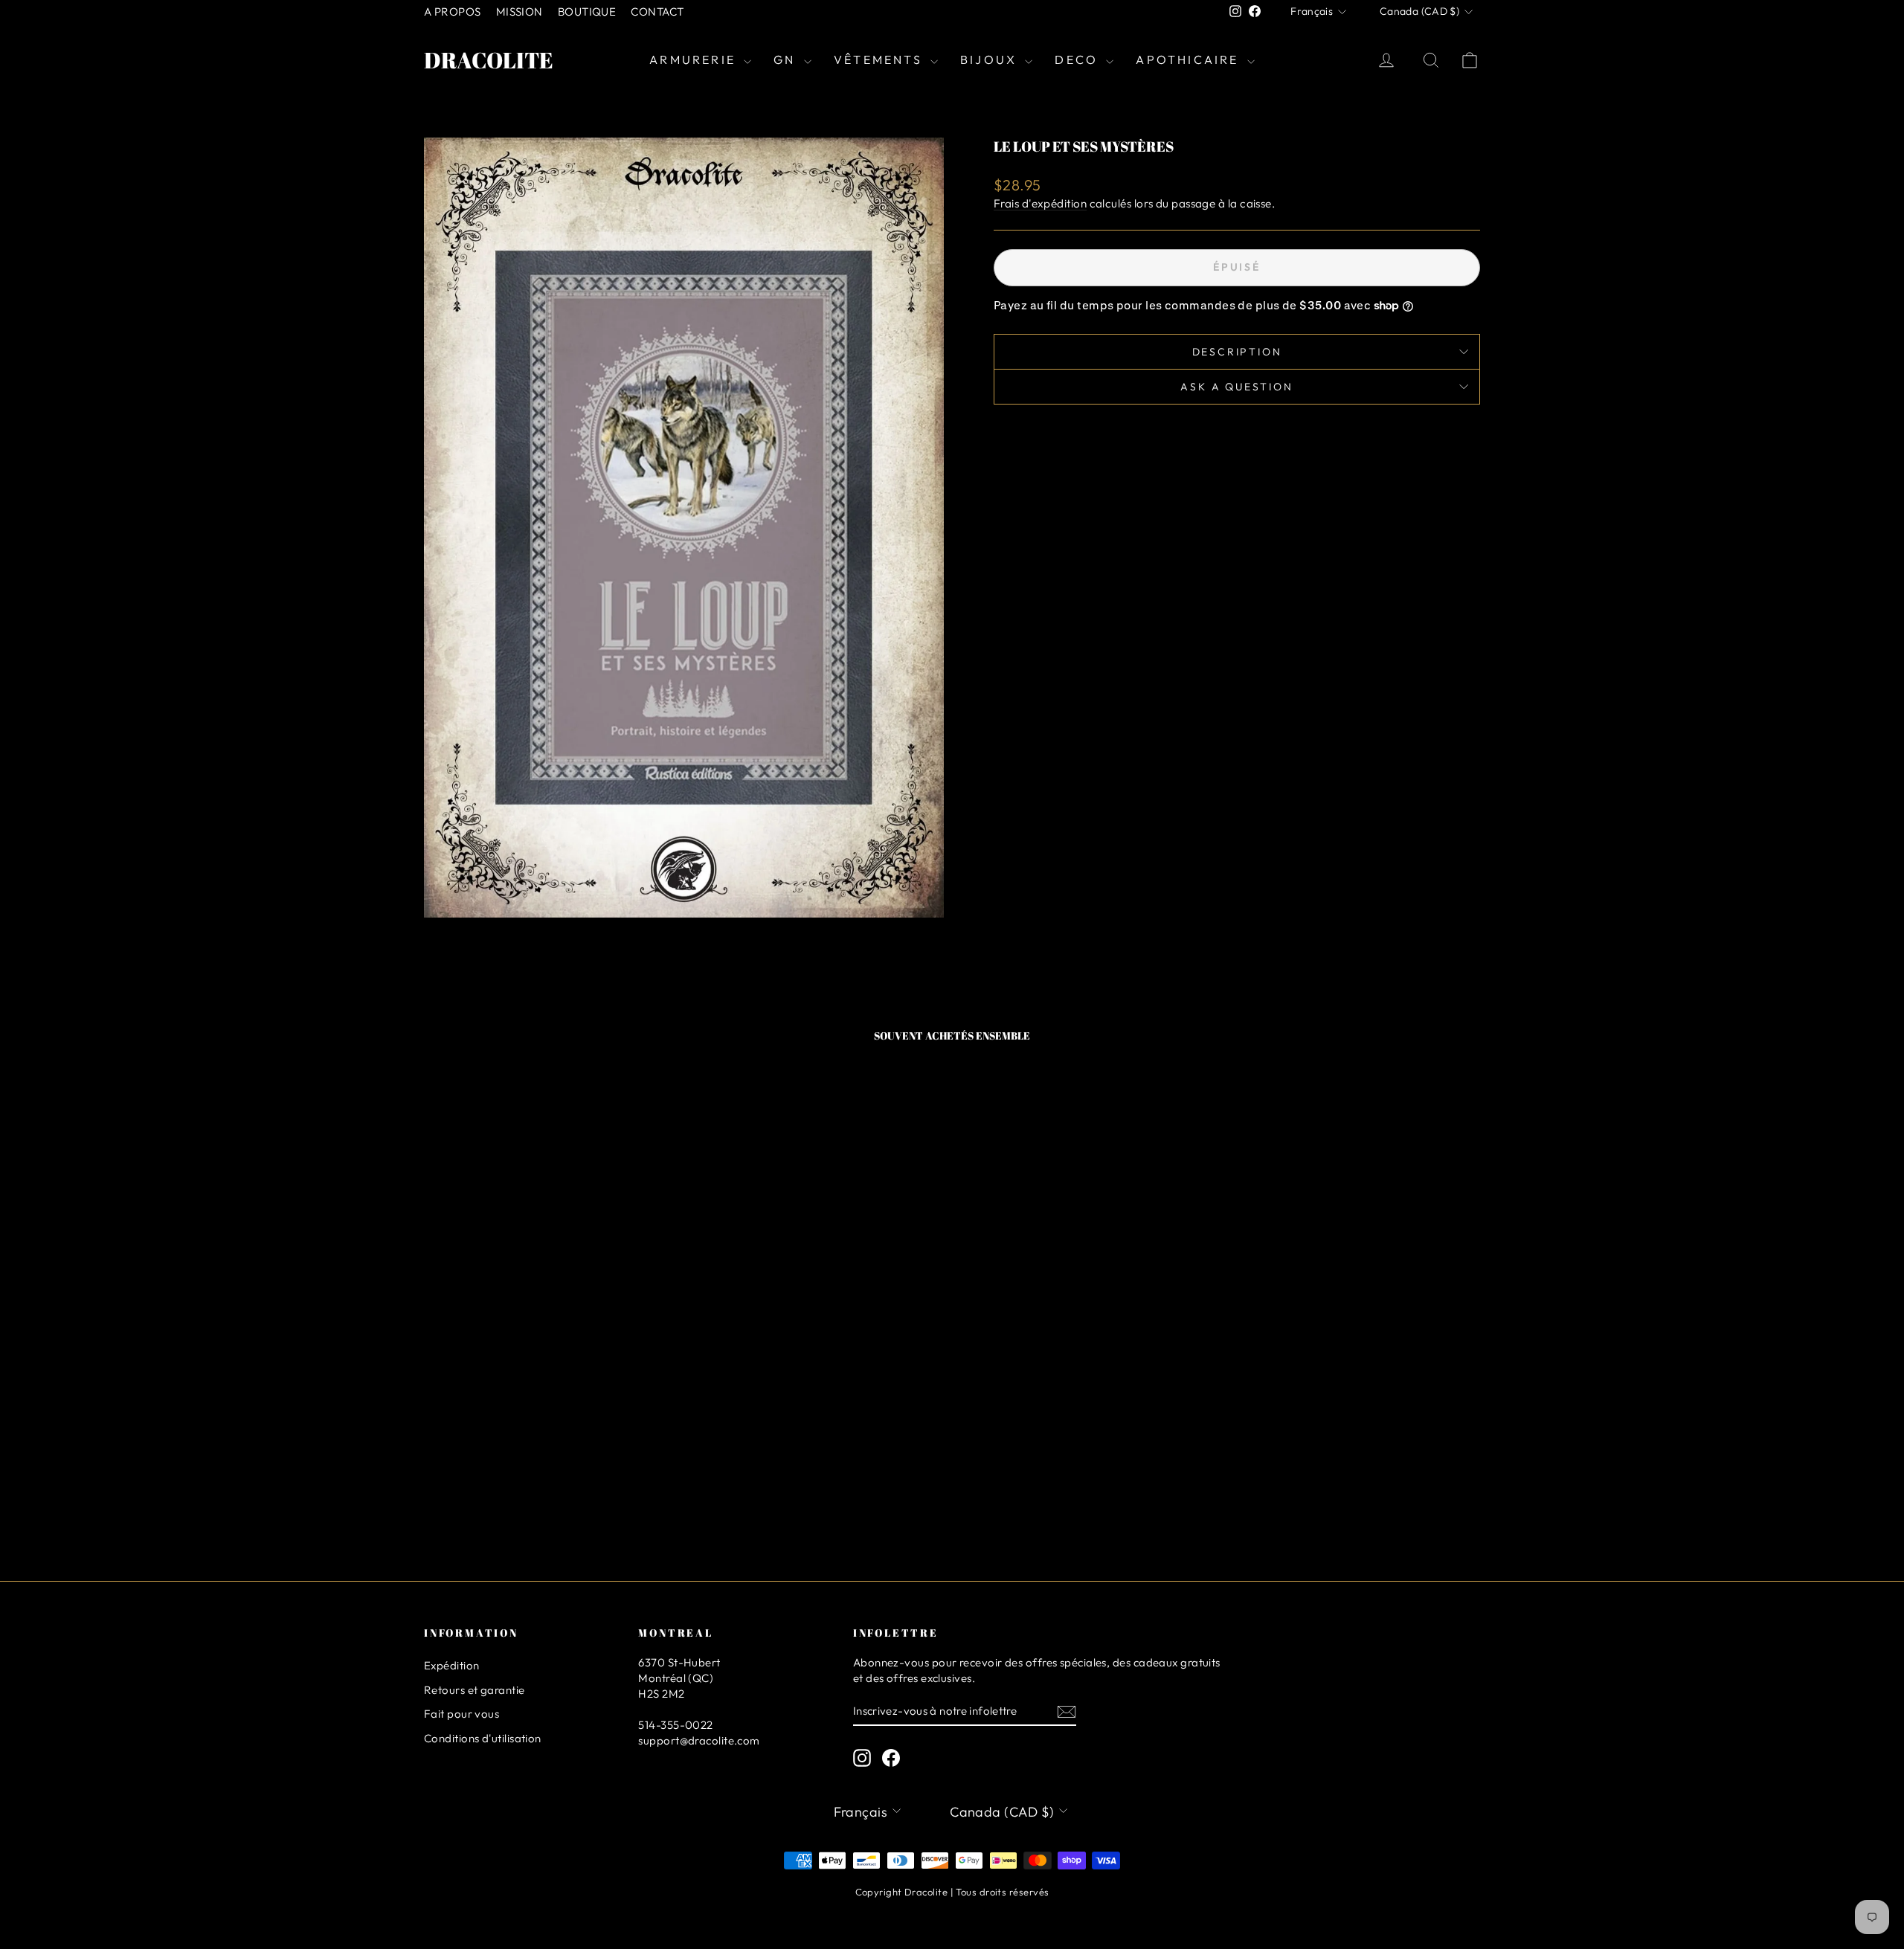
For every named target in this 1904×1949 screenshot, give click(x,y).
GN (787, 59)
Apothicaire (1189, 59)
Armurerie (695, 59)
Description (1237, 352)
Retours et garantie (475, 1690)
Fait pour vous (461, 1714)
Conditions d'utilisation (483, 1738)
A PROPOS (453, 12)
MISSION (520, 12)
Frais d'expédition (1040, 203)
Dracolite (489, 60)
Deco (1078, 59)
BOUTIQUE (587, 12)
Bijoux (991, 59)
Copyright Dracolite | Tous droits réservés (952, 1892)
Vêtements (880, 59)
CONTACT (657, 12)
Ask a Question (1236, 387)
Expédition (452, 1665)
